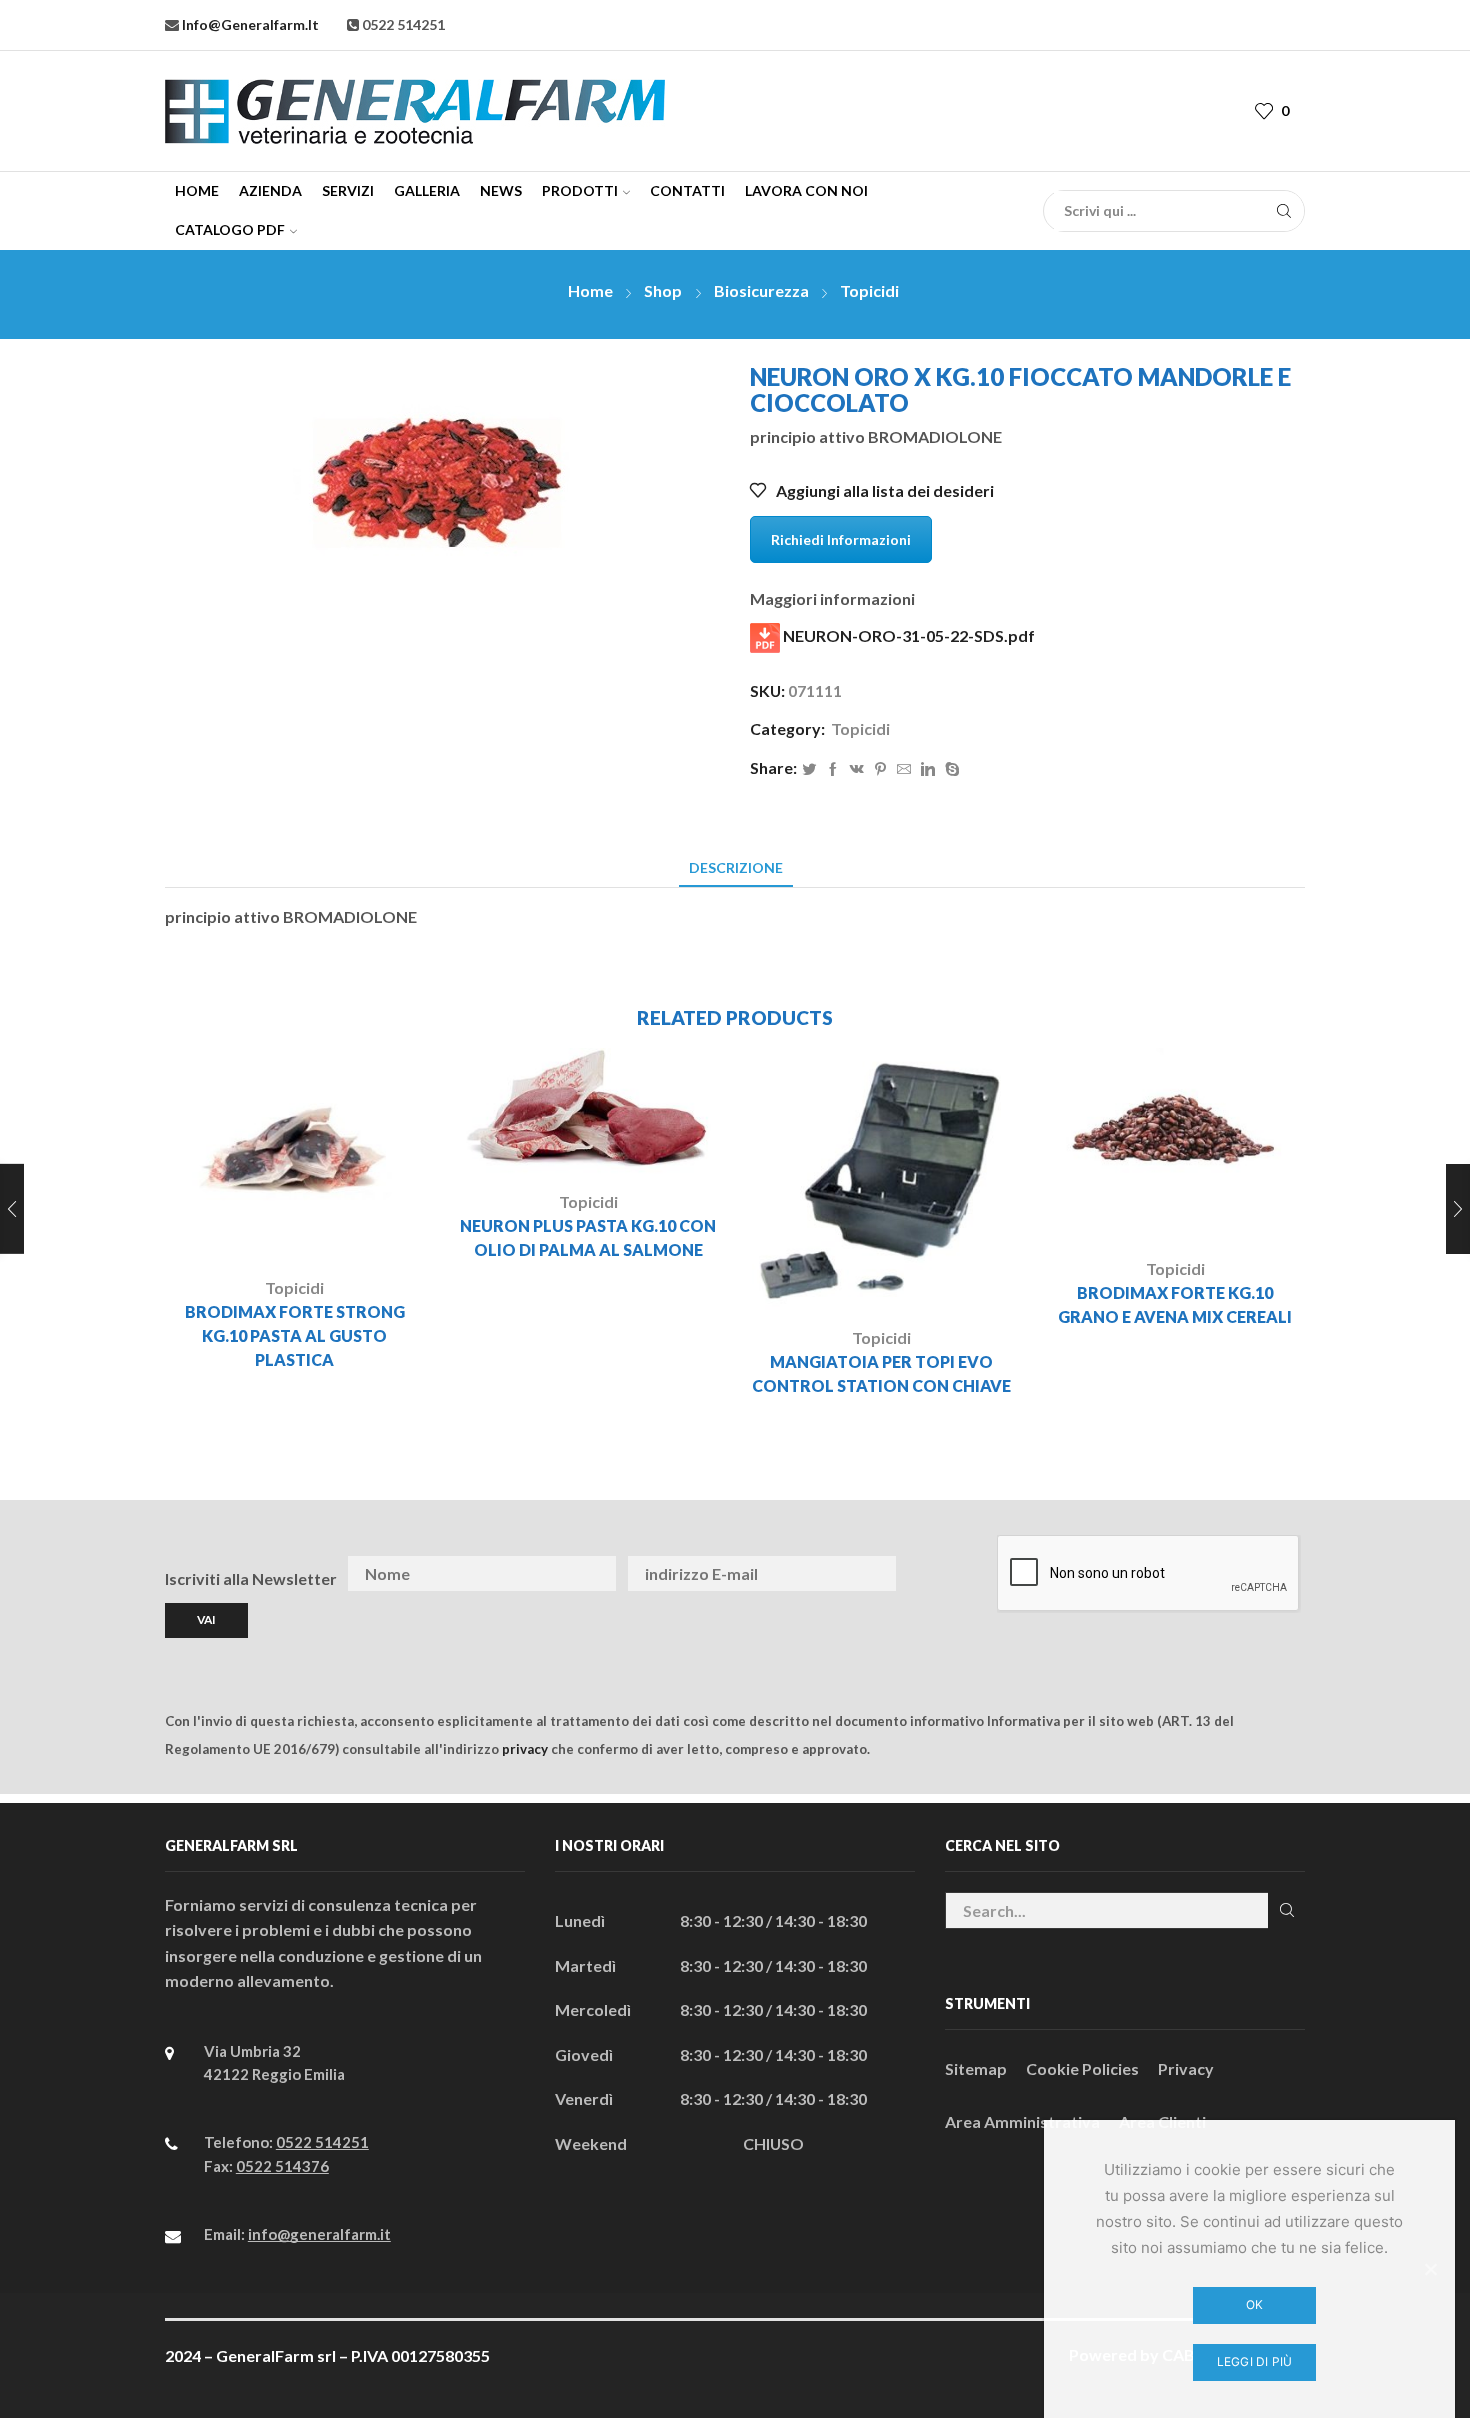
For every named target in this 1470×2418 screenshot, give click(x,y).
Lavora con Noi (806, 190)
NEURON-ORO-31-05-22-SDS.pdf (907, 635)
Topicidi (869, 290)
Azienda (270, 190)
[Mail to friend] (904, 769)
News (501, 190)
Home (197, 190)
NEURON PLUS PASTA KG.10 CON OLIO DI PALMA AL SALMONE (588, 1237)
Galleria (427, 190)
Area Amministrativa (1022, 2121)
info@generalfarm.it (249, 24)
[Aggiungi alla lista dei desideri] (349, 1228)
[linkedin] (928, 769)
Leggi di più (1255, 2361)
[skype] (950, 769)
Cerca (1286, 1910)
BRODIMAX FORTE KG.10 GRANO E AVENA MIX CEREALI (1175, 1304)
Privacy (1186, 2068)
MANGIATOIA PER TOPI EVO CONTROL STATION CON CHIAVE (881, 1373)
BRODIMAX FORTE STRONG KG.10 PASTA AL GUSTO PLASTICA (295, 1335)
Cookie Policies (1082, 2068)
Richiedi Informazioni (841, 539)
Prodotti (580, 190)
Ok (1255, 2304)
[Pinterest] (880, 769)
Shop (663, 290)
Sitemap (976, 2068)
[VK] (857, 769)
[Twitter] (809, 769)
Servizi (348, 190)
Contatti (687, 190)
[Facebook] (833, 769)
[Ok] (1430, 2269)
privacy (525, 1749)
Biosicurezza (761, 290)
